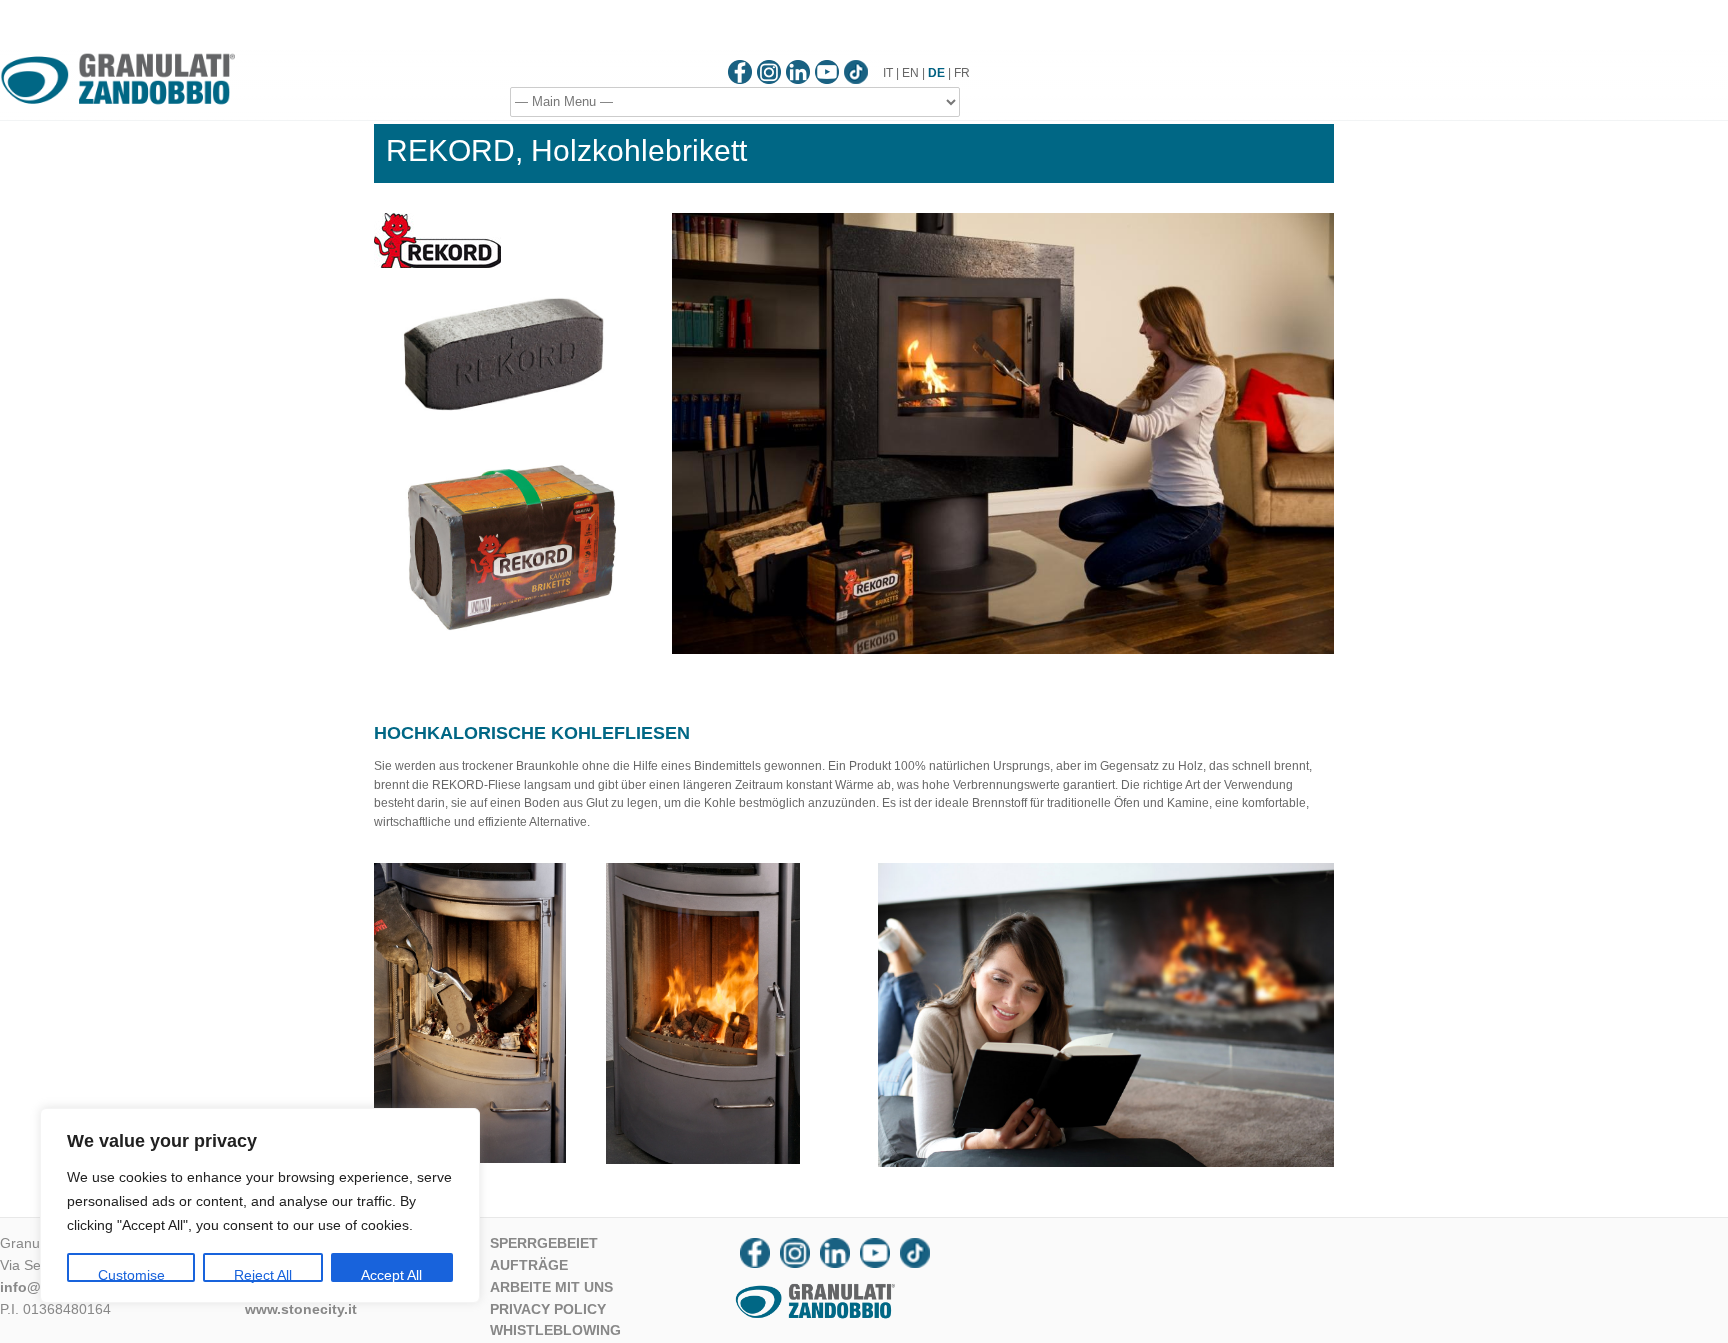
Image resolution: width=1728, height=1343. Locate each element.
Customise (131, 1274)
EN (910, 73)
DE (936, 73)
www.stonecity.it (301, 1309)
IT (888, 73)
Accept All (391, 1274)
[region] (260, 1205)
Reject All (263, 1274)
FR (962, 73)
